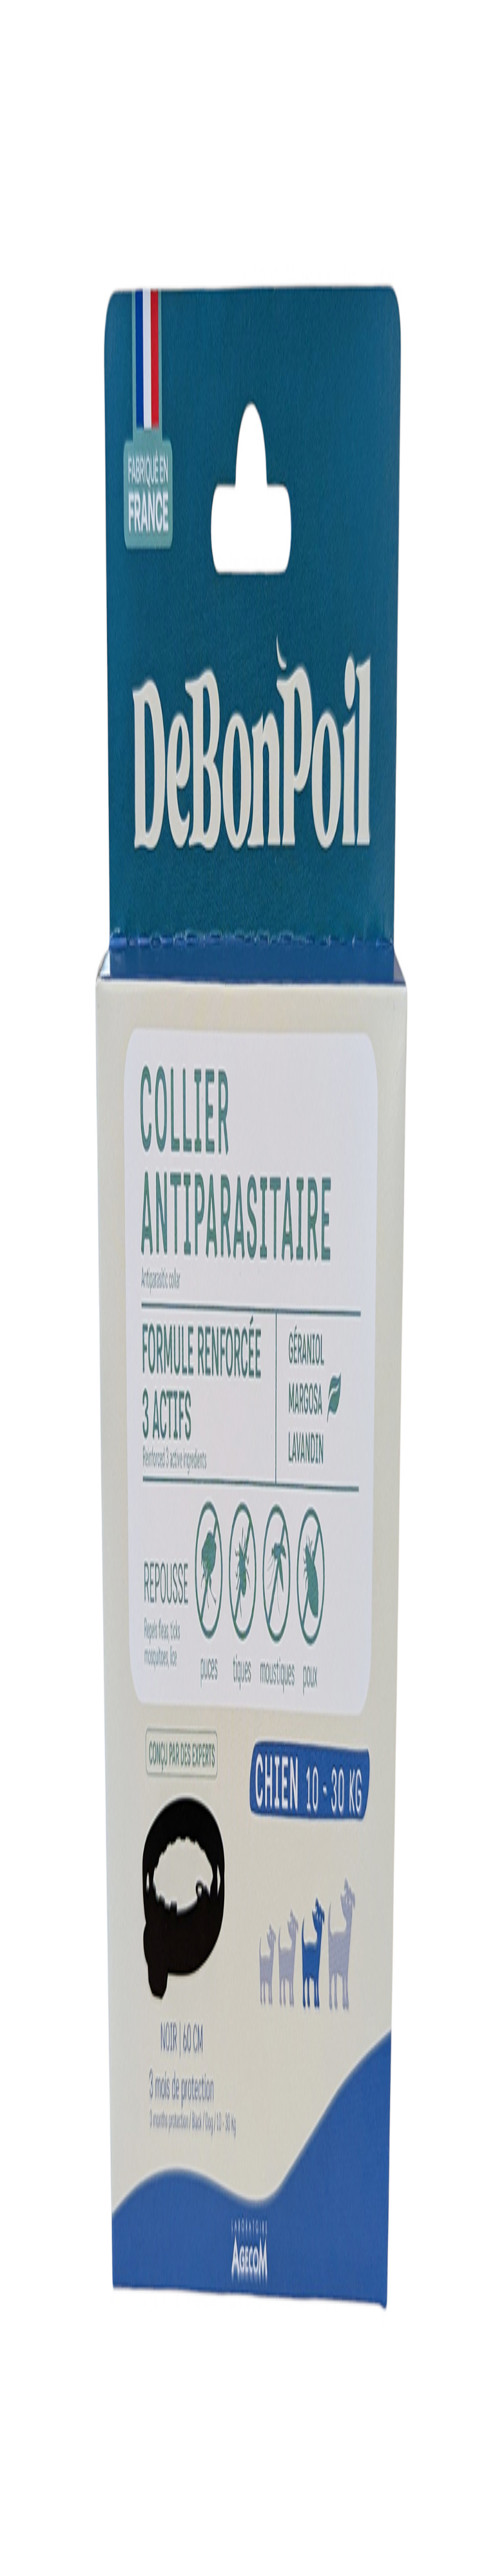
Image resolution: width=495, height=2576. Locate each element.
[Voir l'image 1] (10, 211)
